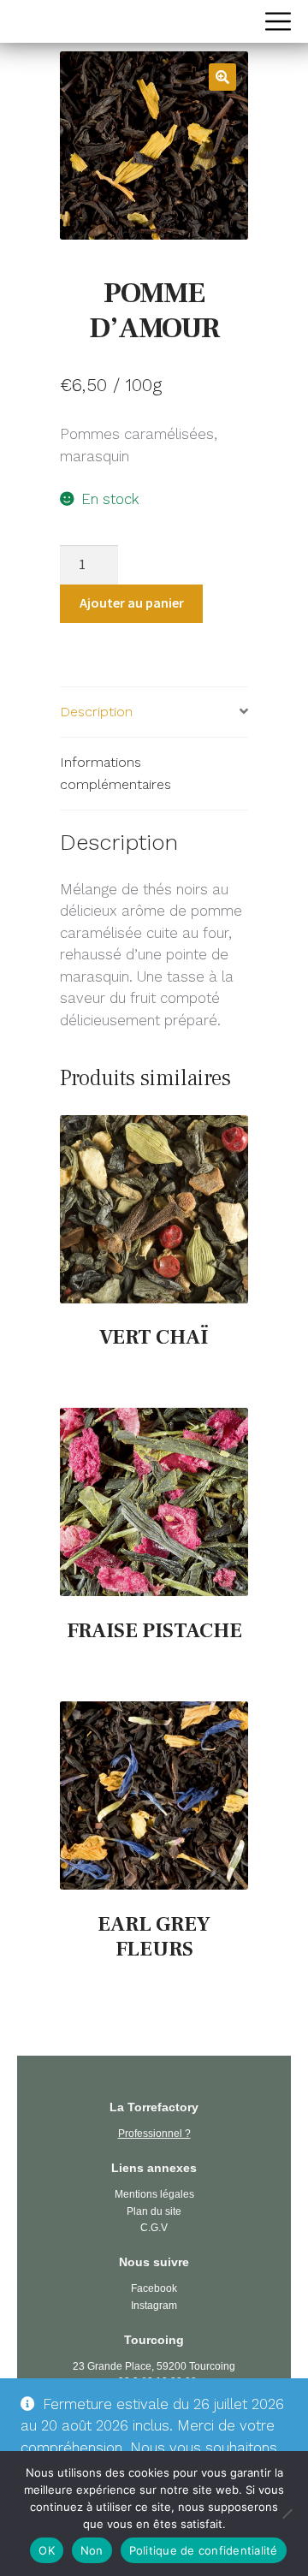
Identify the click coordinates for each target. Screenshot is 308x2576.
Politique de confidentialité (204, 2550)
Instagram (154, 2306)
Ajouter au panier (132, 602)
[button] (222, 77)
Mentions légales (154, 2194)
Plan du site (154, 2211)
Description (96, 712)
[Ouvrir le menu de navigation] (278, 21)
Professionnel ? (154, 2134)
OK (47, 2550)
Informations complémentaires (115, 773)
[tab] (154, 712)
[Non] (287, 2514)
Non (92, 2550)
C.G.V (154, 2228)
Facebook (154, 2288)
